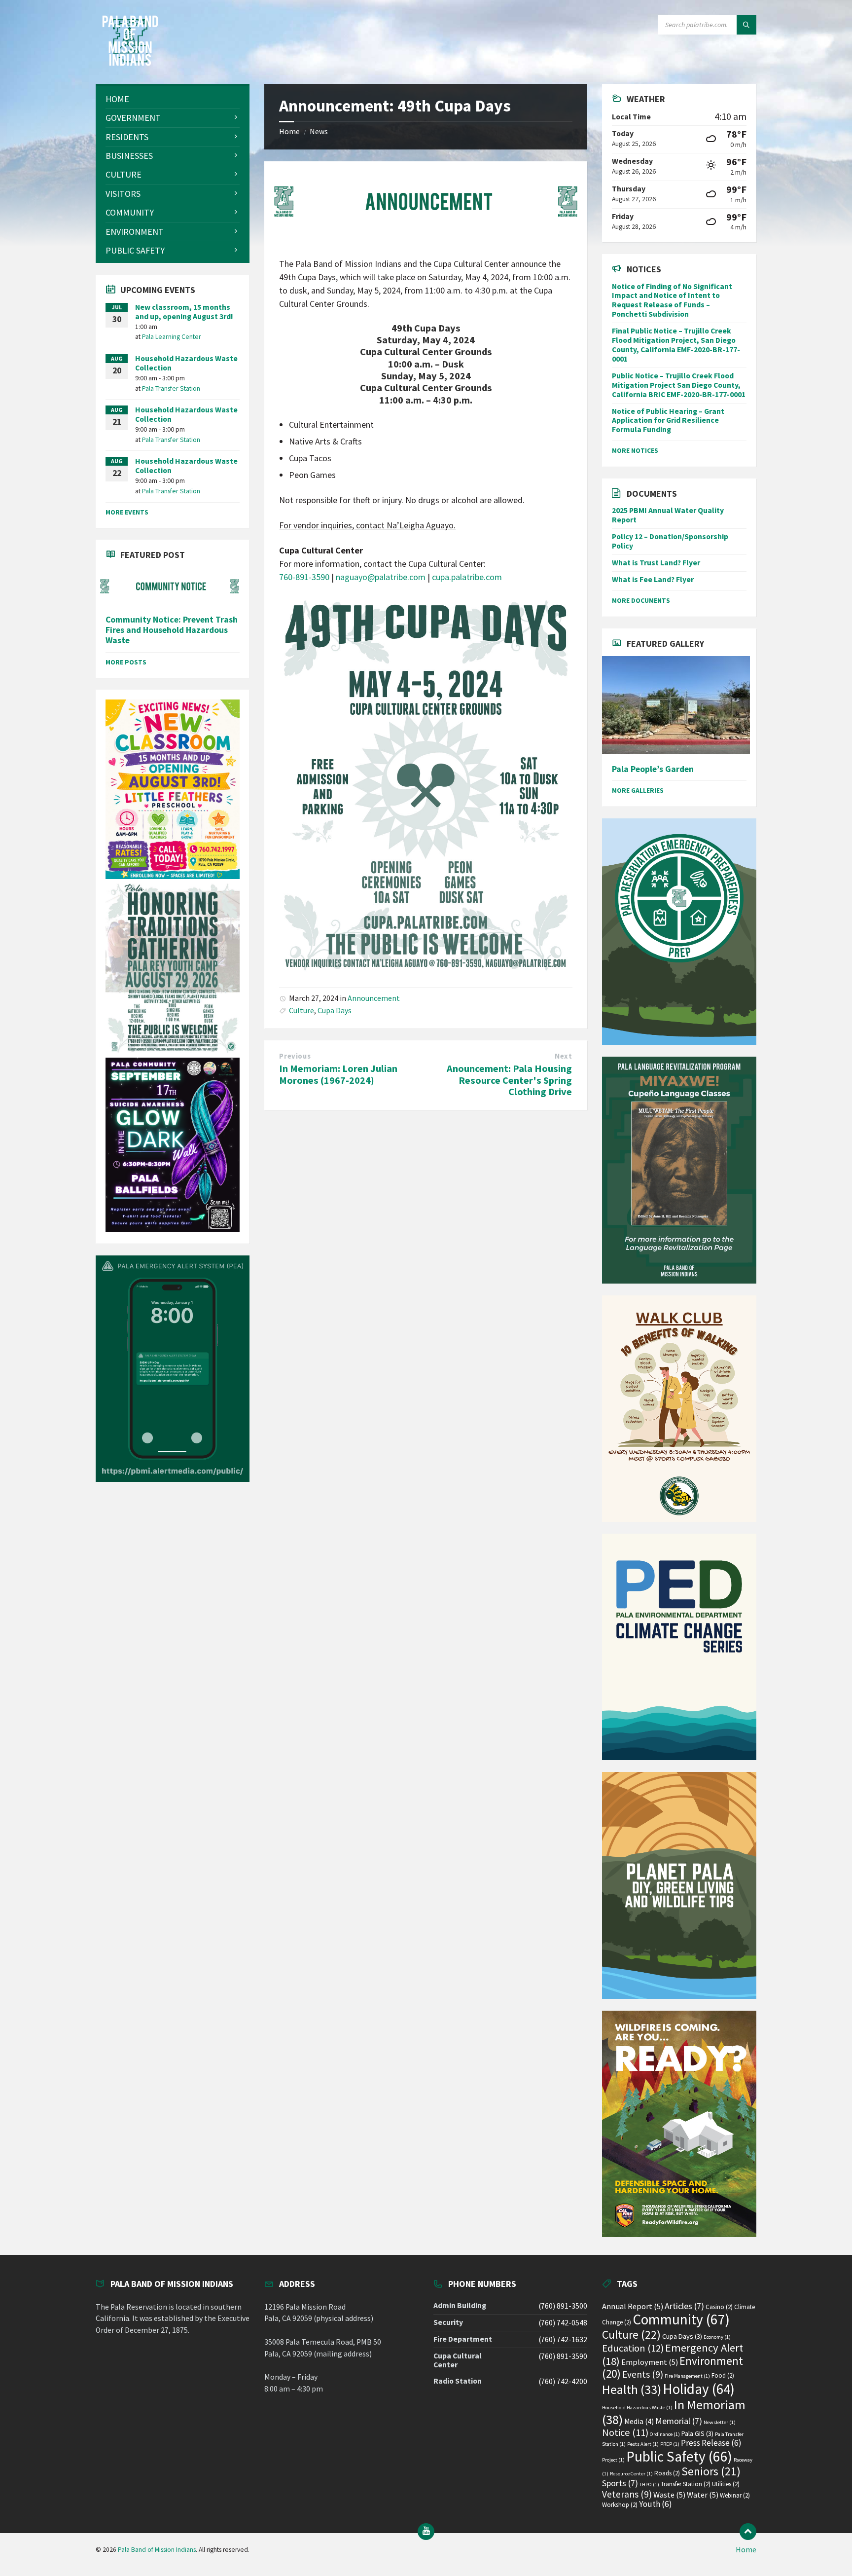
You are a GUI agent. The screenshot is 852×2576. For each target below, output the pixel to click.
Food (723, 2375)
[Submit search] (746, 25)
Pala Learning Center (172, 336)
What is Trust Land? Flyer (656, 563)
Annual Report (633, 2306)
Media (639, 2421)
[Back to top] (748, 2532)
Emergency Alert (673, 2354)
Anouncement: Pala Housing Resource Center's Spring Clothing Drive (509, 1080)
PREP (670, 2444)
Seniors (711, 2471)
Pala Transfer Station (171, 388)
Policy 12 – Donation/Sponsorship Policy (670, 541)
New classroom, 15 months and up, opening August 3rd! (184, 312)
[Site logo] (130, 63)
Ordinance (665, 2434)
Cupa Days (335, 1011)
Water (703, 2495)
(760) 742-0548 (563, 2323)
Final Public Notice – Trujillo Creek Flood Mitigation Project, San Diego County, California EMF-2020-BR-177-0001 (676, 345)
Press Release (711, 2443)
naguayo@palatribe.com (381, 577)
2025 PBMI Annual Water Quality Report (668, 515)
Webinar (735, 2495)
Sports (620, 2483)
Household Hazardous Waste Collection (186, 363)
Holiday (699, 2389)
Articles (684, 2306)
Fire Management (687, 2376)
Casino (719, 2307)
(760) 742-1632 (563, 2339)
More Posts (126, 662)
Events (643, 2374)
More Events (127, 512)
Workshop (620, 2505)
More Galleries (638, 790)
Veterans (627, 2494)
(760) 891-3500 (563, 2306)
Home (289, 131)
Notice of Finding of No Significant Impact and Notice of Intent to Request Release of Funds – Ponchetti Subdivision (672, 300)
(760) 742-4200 (563, 2381)
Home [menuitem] (746, 2550)
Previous (295, 1056)
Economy (717, 2337)
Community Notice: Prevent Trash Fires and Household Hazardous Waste (172, 630)
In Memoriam (674, 2412)
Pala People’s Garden (653, 769)
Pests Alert (643, 2444)
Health (632, 2390)
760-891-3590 (304, 577)
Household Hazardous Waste (637, 2408)
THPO (649, 2484)
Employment (650, 2362)
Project (613, 2460)
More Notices (635, 450)
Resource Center (631, 2474)
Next (563, 1056)
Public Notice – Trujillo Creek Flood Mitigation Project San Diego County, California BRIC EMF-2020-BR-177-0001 (679, 385)
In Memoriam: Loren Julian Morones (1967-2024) (338, 1074)
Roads (667, 2473)
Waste (669, 2495)
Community (681, 2319)
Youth (656, 2504)
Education (633, 2348)
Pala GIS (697, 2433)
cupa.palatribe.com (467, 577)
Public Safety (679, 2456)
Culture (302, 1011)
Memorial (679, 2421)
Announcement (374, 998)
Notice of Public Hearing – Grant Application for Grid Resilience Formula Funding (668, 421)
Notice (625, 2432)
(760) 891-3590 (563, 2356)
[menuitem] (173, 99)
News (319, 131)
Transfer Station (686, 2484)
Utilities (726, 2484)
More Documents (641, 600)
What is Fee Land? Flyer (653, 579)
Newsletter (720, 2422)
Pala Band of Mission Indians (157, 2550)
